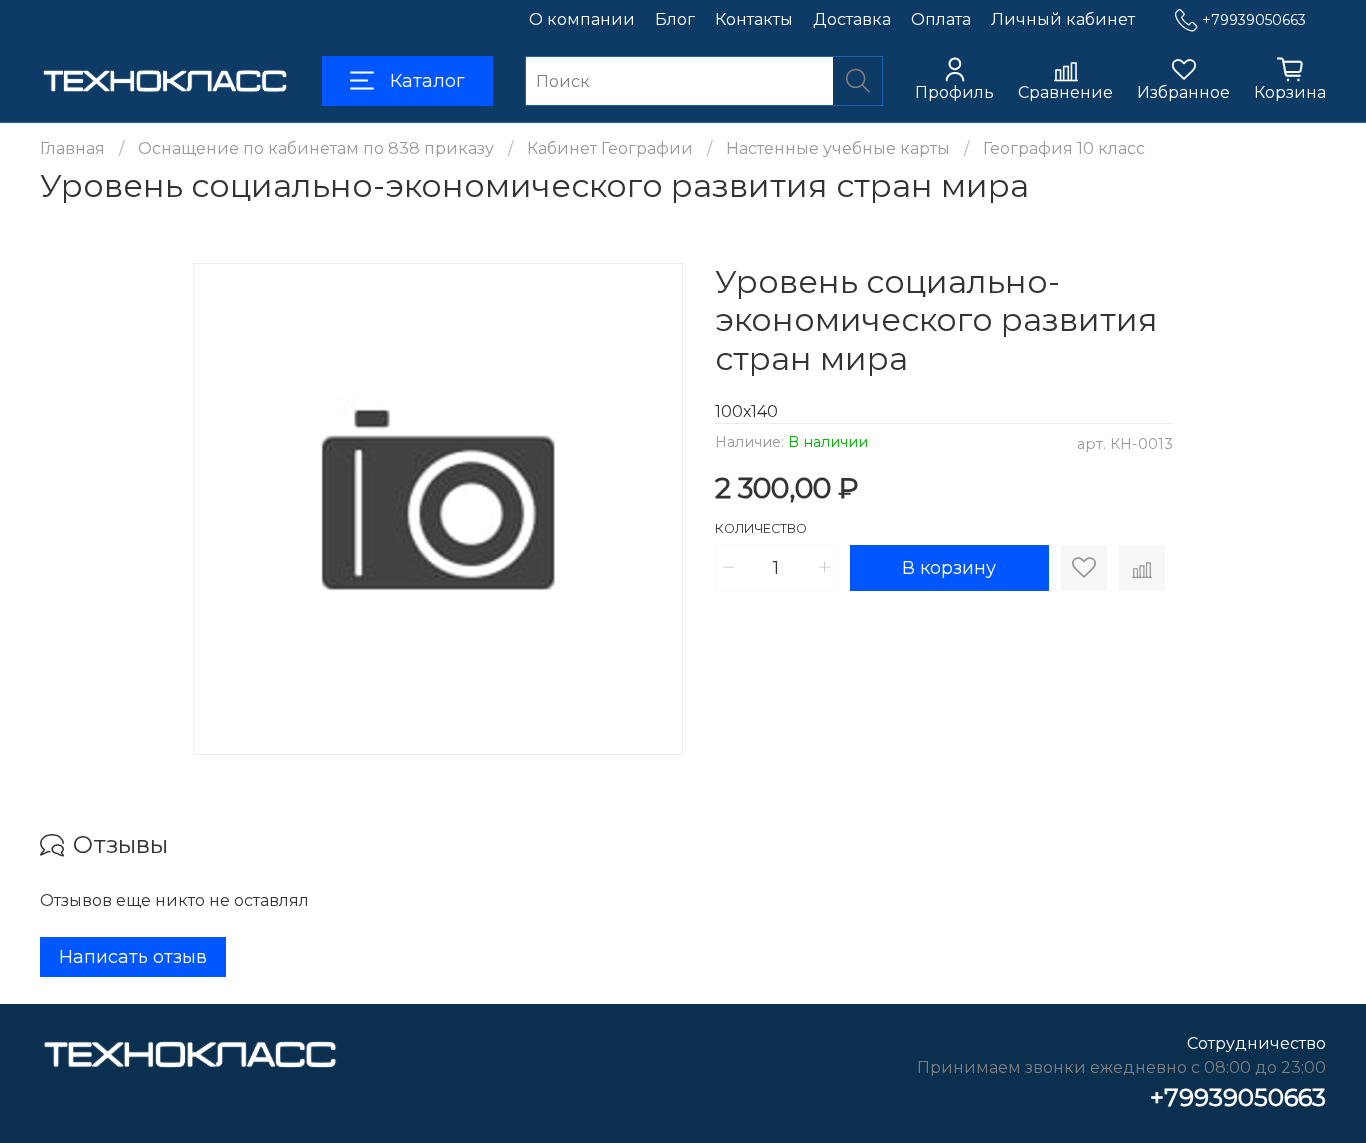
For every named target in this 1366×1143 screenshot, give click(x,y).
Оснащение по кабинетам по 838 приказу (316, 148)
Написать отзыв (133, 957)
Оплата (941, 19)
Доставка (852, 19)
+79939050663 (1254, 20)
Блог (675, 19)
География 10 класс (1064, 148)
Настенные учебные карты (838, 148)
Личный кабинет (1063, 19)
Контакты (754, 19)
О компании (582, 19)
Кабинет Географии (610, 148)
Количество (761, 528)
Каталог (427, 81)
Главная (72, 148)
